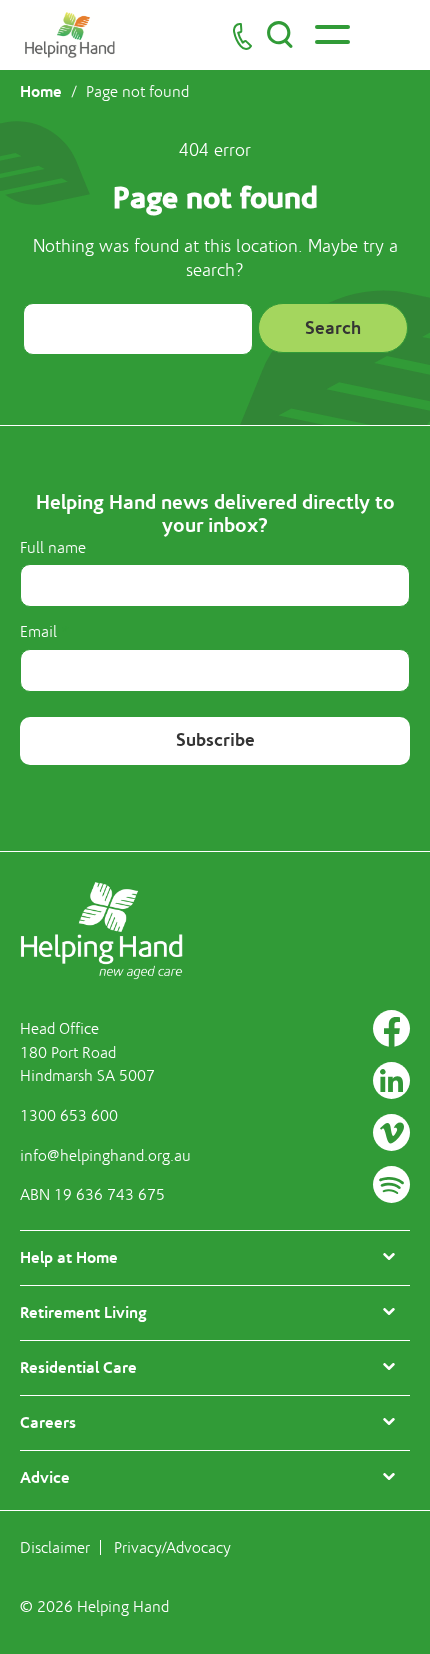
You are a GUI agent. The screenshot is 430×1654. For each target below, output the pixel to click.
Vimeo (391, 1132)
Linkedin (391, 1080)
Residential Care (78, 1367)
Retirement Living (83, 1312)
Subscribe (215, 740)
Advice (45, 1477)
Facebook (391, 1028)
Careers (48, 1422)
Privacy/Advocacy (172, 1548)
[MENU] (330, 34)
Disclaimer (55, 1548)
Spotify (391, 1184)
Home (41, 91)
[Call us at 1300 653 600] (242, 36)
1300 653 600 (69, 1116)
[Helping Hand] (70, 35)
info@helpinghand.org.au (105, 1156)
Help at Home (69, 1257)
